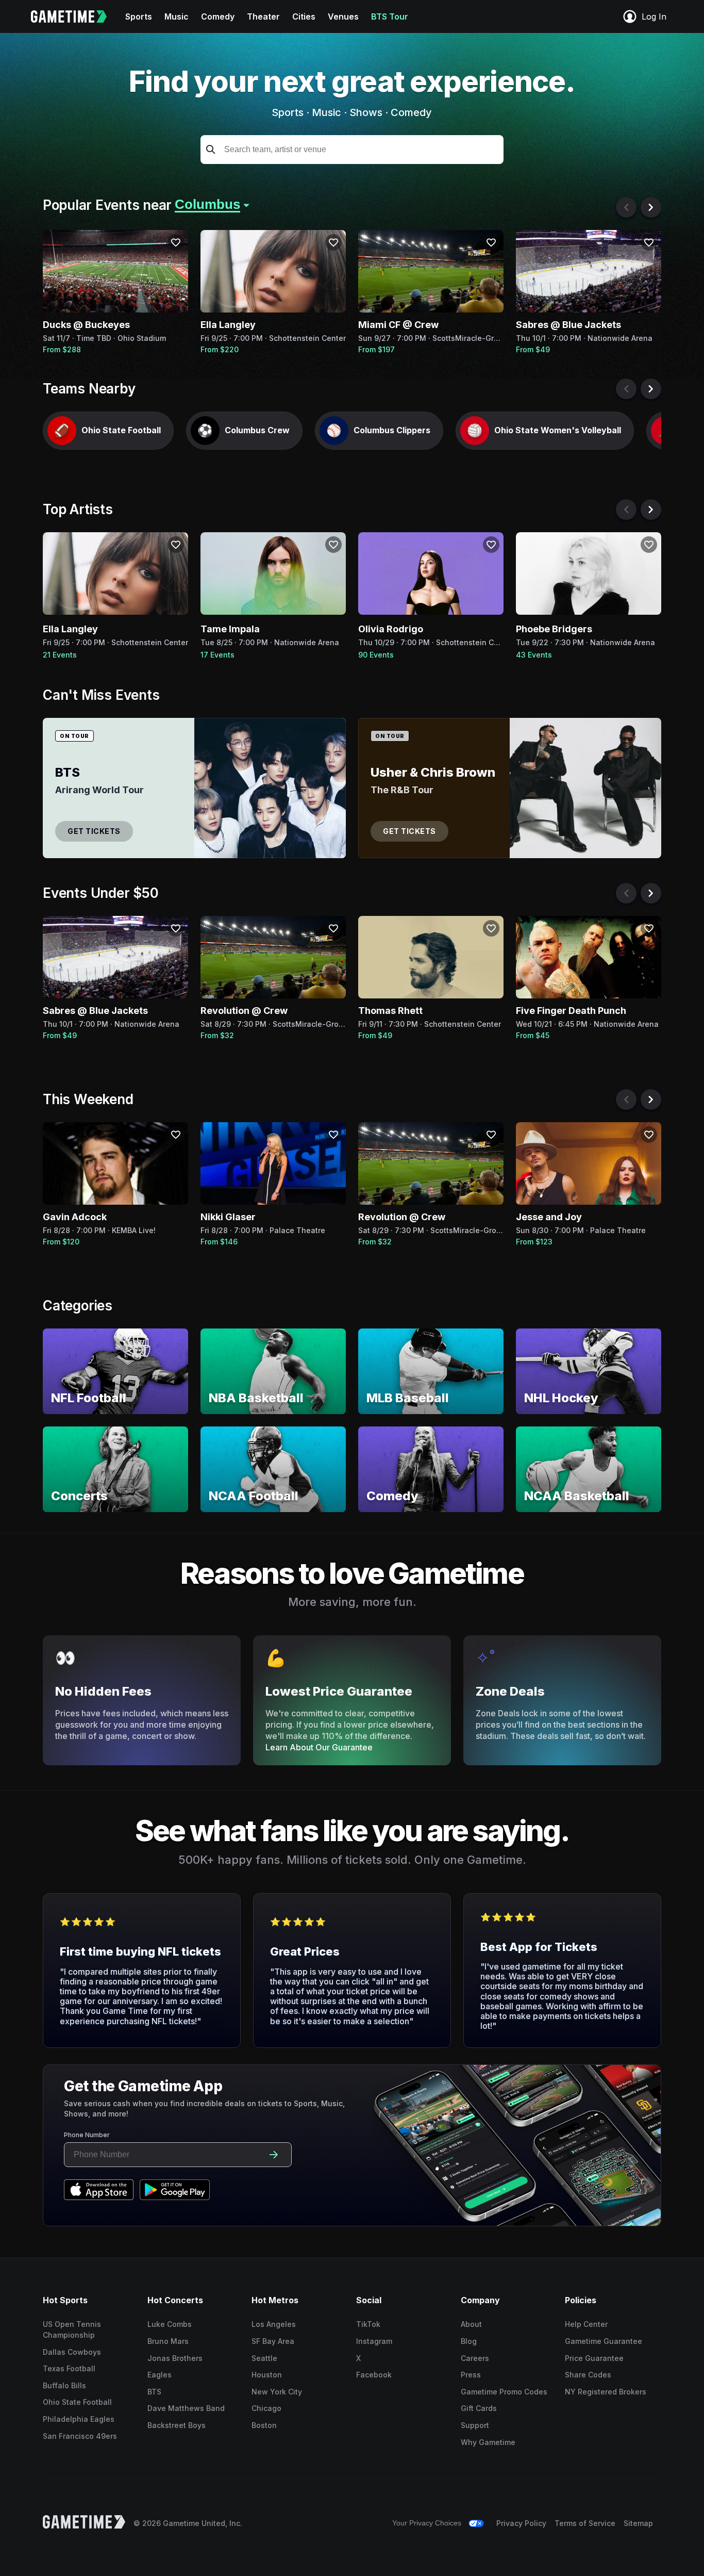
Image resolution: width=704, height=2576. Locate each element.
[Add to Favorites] (176, 242)
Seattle (264, 2358)
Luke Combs (170, 2324)
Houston (267, 2375)
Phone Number (87, 2135)
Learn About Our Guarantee (319, 1747)
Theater (263, 17)
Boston (264, 2425)
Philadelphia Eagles (79, 2419)
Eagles (160, 2375)
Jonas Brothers (175, 2358)
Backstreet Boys (177, 2425)
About (471, 2324)
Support (475, 2425)
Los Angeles (274, 2324)
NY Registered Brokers (606, 2392)
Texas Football (69, 2368)
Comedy (218, 17)
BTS (154, 2392)
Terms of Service (585, 2523)
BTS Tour (390, 17)
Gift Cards (479, 2408)
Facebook (374, 2375)
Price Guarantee (594, 2358)
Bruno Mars (168, 2341)
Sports (139, 17)
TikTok (368, 2324)
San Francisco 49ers (80, 2436)
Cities (304, 17)
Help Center (586, 2324)
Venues (343, 17)
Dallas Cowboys (72, 2352)
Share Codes (588, 2375)
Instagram (374, 2341)
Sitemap (638, 2523)
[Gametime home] (75, 17)
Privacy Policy (521, 2523)
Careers (475, 2358)
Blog (469, 2341)
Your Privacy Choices (427, 2523)
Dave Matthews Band (186, 2408)
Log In (654, 17)
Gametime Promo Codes (504, 2392)
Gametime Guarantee (604, 2341)
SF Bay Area (273, 2341)
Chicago (266, 2408)
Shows (366, 112)
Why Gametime (488, 2442)
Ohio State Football (77, 2402)
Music (177, 17)
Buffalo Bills (64, 2385)
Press (471, 2375)
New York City (277, 2392)
